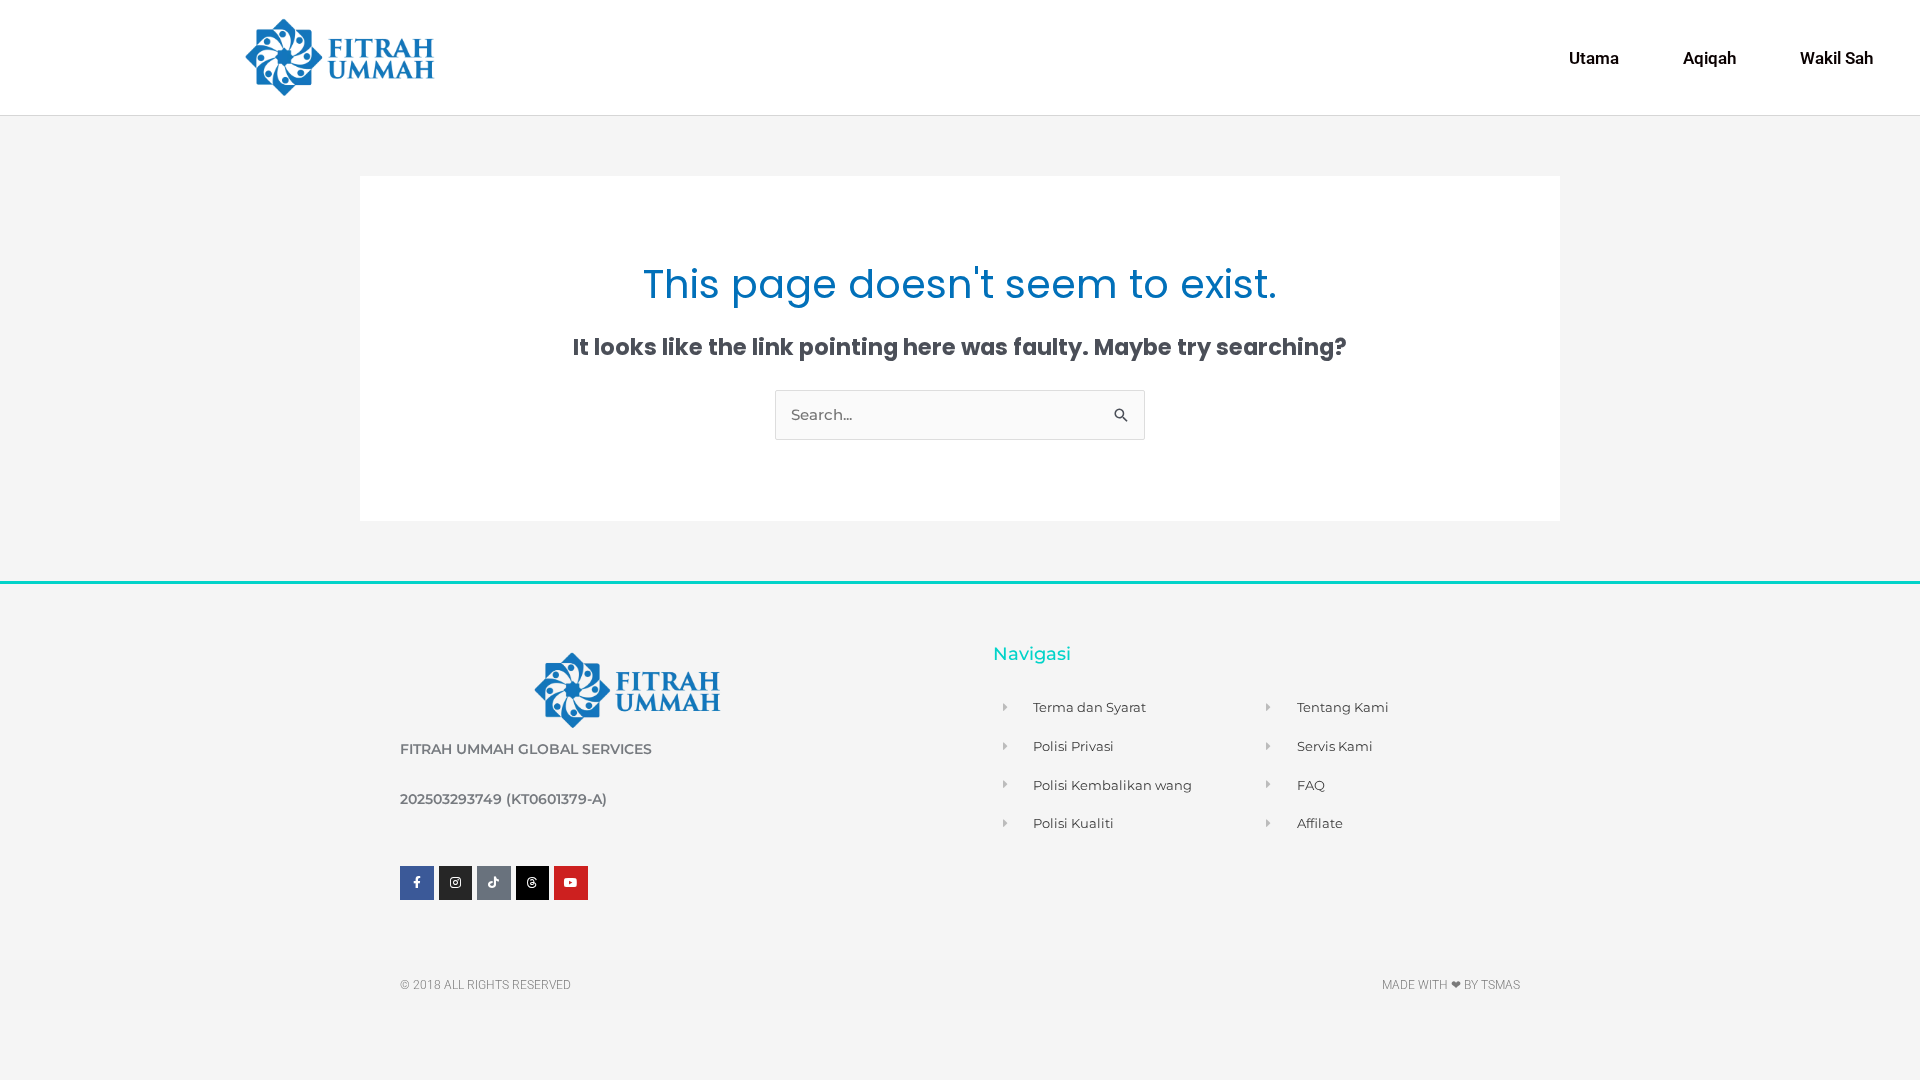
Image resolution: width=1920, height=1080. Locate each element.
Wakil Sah (1836, 58)
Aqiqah (1709, 58)
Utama (1594, 58)
